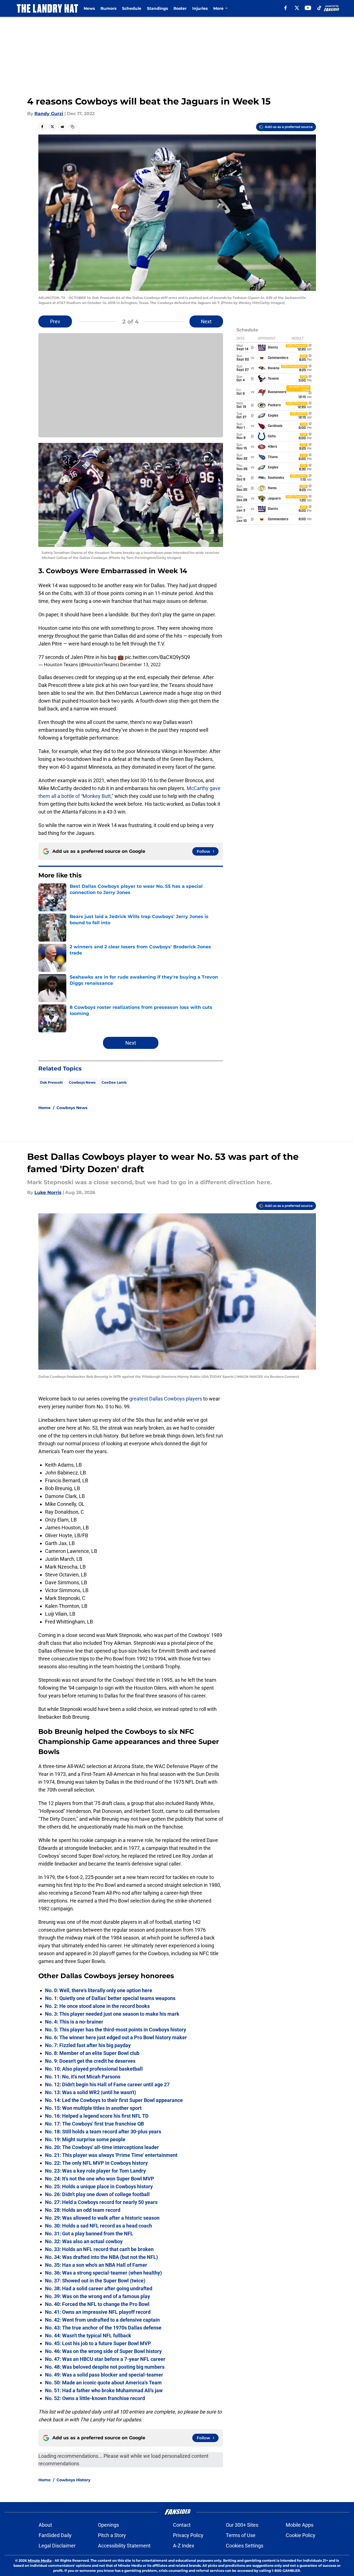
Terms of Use (241, 2535)
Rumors (108, 8)
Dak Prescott (51, 1082)
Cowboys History (73, 2480)
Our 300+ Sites (242, 2525)
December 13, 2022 (140, 665)
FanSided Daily (55, 2535)
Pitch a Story (112, 2535)
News (89, 8)
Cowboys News (82, 1082)
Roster (180, 8)
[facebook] (286, 8)
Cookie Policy (301, 2535)
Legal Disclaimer (57, 2546)
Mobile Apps (300, 2525)
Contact (182, 2525)
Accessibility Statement (124, 2546)
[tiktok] (319, 8)
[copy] (72, 127)
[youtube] (308, 8)
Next (206, 321)
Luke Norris (48, 1192)
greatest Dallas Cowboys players (166, 1399)
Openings (108, 2525)
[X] (297, 8)
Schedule (132, 8)
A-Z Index (184, 2546)
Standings (157, 8)
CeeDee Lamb (114, 1082)
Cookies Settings (245, 2546)
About (45, 2525)
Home (44, 1108)
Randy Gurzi (49, 114)
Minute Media (40, 2560)
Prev (55, 321)
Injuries (200, 8)
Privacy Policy (188, 2535)
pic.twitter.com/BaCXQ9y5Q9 (157, 657)
